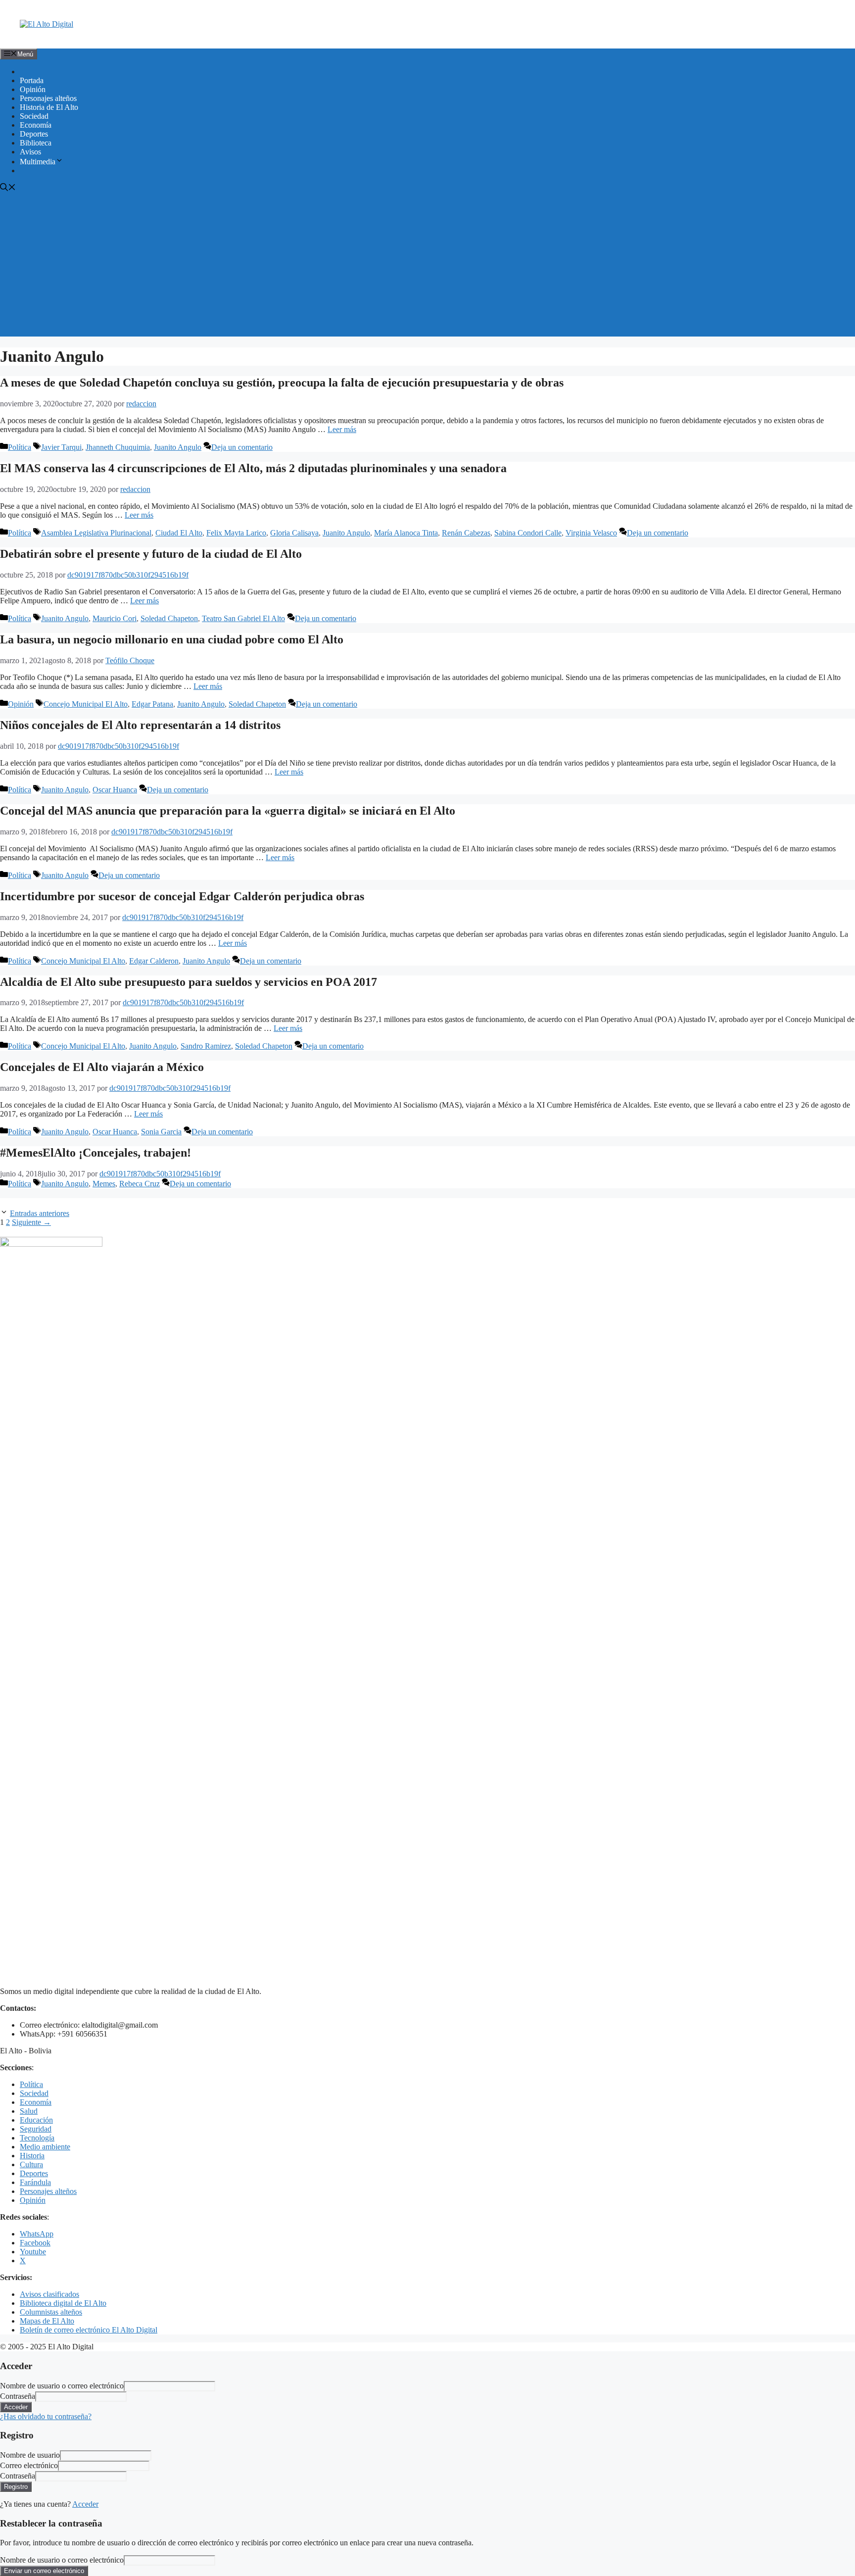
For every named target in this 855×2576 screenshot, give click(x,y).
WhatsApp (37, 2234)
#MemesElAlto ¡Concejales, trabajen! (95, 1153)
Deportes (34, 134)
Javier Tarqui (61, 447)
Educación (36, 2120)
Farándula (35, 2182)
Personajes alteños (48, 98)
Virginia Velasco (591, 533)
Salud (29, 2111)
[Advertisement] (427, 267)
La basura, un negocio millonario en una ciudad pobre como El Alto (172, 639)
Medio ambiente (45, 2147)
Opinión (33, 89)
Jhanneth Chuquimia (118, 447)
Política (20, 447)
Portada (32, 80)
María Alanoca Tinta (406, 533)
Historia (32, 2156)
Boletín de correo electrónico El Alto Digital (89, 2330)
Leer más (342, 429)
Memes (104, 1184)
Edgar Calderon (154, 961)
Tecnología (37, 2138)
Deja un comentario (242, 447)
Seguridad (36, 2129)
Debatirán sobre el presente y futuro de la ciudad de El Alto (151, 554)
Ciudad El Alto (179, 533)
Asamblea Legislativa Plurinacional (96, 533)
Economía (36, 125)
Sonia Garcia (161, 1132)
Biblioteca (36, 143)
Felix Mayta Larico (236, 533)
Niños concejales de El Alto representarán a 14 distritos (140, 725)
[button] (8, 188)
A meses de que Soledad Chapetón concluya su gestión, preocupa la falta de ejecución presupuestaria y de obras (282, 383)
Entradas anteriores (40, 1213)
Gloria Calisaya (294, 533)
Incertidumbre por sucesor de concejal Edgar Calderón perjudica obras (182, 896)
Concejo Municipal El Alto (86, 704)
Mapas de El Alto (47, 2321)
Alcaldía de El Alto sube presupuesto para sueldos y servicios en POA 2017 (189, 982)
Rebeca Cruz (140, 1184)
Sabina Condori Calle (528, 533)
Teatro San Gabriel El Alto (243, 618)
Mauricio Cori (115, 618)
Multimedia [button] (38, 162)
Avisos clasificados (49, 2294)
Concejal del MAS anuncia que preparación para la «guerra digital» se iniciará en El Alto (228, 811)
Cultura (31, 2164)
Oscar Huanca (115, 790)
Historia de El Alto (49, 107)
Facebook (35, 2243)
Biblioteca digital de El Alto (63, 2303)
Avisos (30, 152)
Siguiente (31, 1222)
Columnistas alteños (51, 2312)
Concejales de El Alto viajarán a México (102, 1067)
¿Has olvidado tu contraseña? (46, 2416)
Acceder (85, 2504)
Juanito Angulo (178, 447)
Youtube (33, 2252)
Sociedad (34, 116)
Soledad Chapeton (169, 618)
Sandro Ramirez (206, 1046)
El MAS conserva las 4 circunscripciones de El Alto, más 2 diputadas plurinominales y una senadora (253, 468)
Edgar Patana (152, 704)
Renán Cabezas (466, 533)
